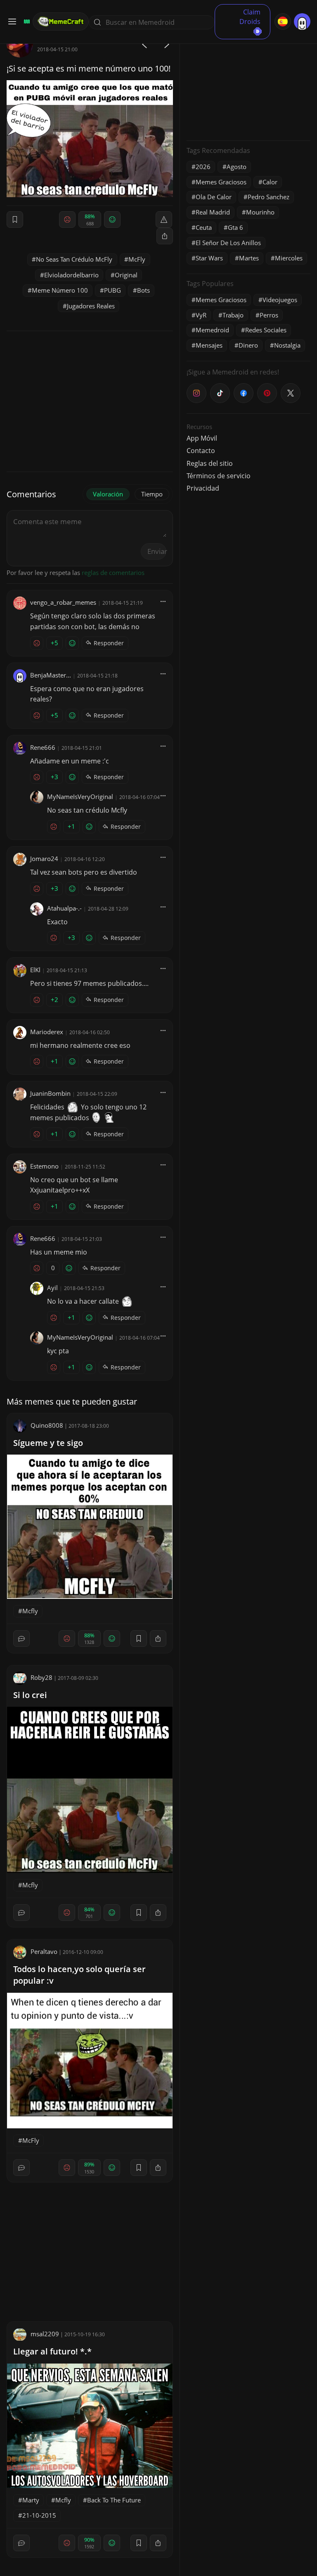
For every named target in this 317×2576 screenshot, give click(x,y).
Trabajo (233, 315)
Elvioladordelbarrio (71, 275)
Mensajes (209, 345)
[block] (165, 236)
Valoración (108, 494)
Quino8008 (47, 1425)
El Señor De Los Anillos (228, 243)
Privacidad (203, 488)
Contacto (201, 451)
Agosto (237, 167)
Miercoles (289, 258)
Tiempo (152, 494)
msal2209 (45, 2334)
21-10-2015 (39, 2515)
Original (126, 275)
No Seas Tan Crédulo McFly (74, 259)
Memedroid (212, 330)
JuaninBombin (50, 1093)
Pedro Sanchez (269, 197)
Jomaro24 (44, 859)
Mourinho (260, 212)
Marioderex (47, 1032)
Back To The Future (114, 2500)
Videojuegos (280, 300)
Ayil (52, 1288)
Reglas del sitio (210, 463)
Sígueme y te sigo (48, 1443)
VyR (201, 315)
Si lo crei (30, 1695)
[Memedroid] (26, 21)
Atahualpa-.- (64, 908)
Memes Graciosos (221, 182)
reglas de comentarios (113, 572)
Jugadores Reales (91, 306)
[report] (164, 219)
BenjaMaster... (51, 675)
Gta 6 (235, 227)
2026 (203, 167)
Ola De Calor (214, 197)
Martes (249, 258)
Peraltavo (44, 1951)
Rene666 (43, 747)
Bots (143, 290)
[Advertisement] (248, 83)
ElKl (35, 970)
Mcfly (30, 1611)
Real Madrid (213, 212)
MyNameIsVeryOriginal (80, 797)
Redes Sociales (266, 330)
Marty (31, 2500)
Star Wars (209, 258)
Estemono (44, 1166)
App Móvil (202, 438)
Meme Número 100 (60, 290)
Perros (269, 315)
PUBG (112, 290)
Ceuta (204, 227)
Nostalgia (287, 345)
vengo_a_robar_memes (63, 602)
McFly (137, 259)
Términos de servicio (219, 476)
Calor (270, 182)
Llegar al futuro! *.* (52, 2351)
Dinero (248, 345)
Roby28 (41, 1677)
